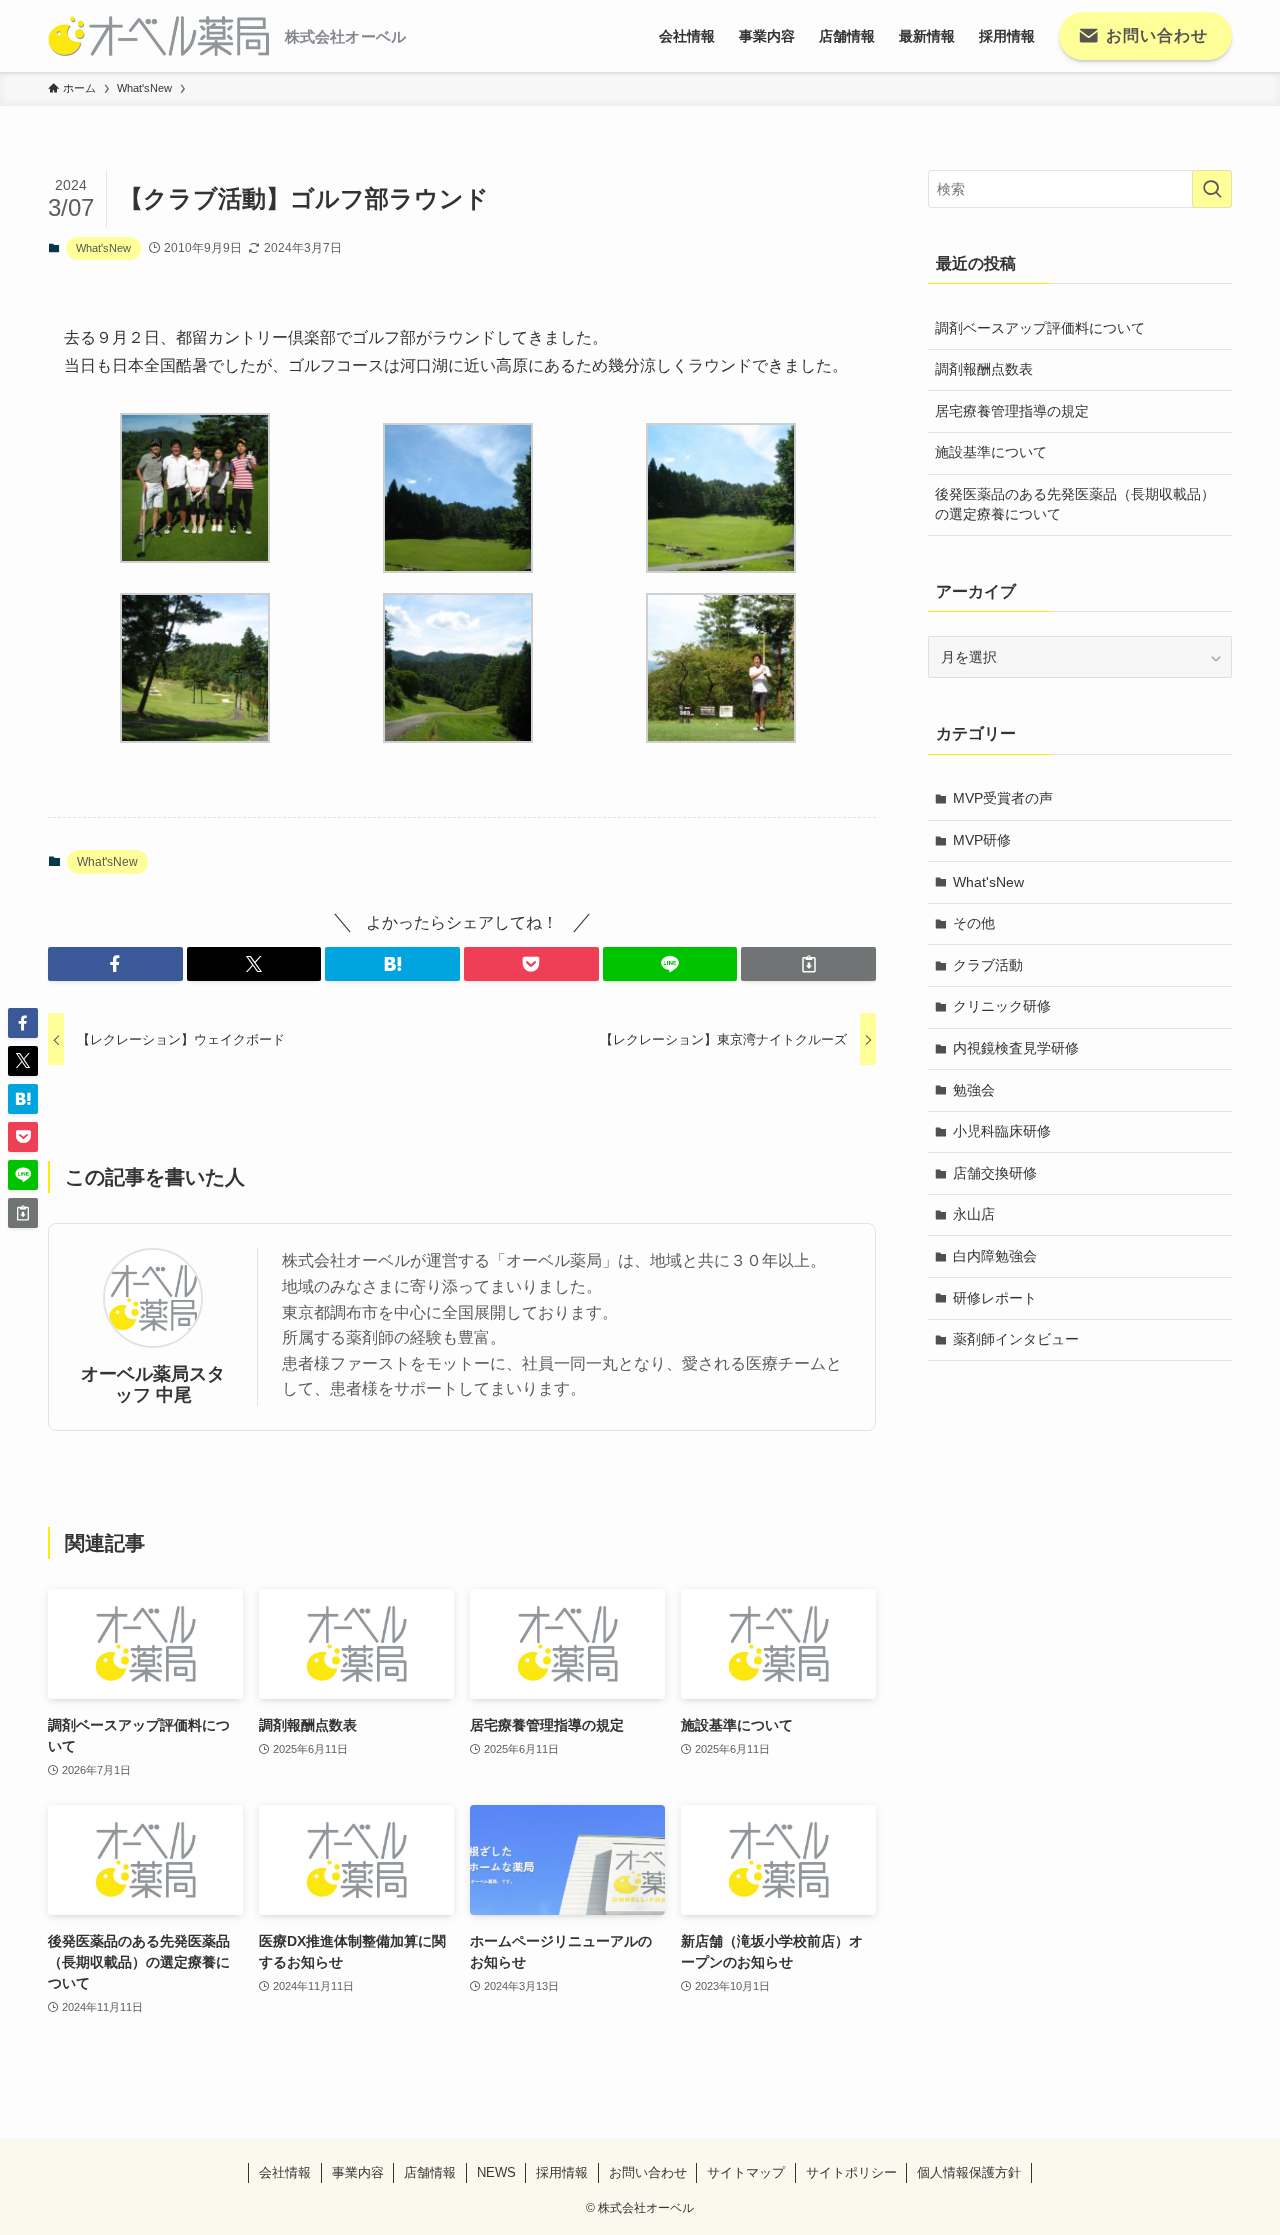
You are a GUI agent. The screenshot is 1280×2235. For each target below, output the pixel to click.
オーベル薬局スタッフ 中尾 (153, 1384)
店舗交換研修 (995, 1173)
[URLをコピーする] (808, 964)
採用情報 (562, 2172)
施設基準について (991, 452)
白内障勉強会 (995, 1256)
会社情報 (285, 2172)
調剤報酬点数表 (984, 369)
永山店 (974, 1214)
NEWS (496, 2172)
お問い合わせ (648, 2172)
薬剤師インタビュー (1016, 1339)
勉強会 (974, 1090)
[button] (115, 964)
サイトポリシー (851, 2172)
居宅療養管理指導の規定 (1012, 411)
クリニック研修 (1002, 1006)
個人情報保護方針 (969, 2172)
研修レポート (995, 1298)
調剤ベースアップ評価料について (1040, 328)
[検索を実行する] (1212, 189)
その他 (974, 923)
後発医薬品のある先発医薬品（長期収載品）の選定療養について (1075, 504)
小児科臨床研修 (1002, 1131)
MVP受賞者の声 (1003, 798)
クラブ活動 (988, 965)
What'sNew (103, 248)
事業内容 (358, 2172)
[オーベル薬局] (158, 36)
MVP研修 (982, 840)
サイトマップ (746, 2172)
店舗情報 (430, 2172)
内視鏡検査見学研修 (1016, 1048)
